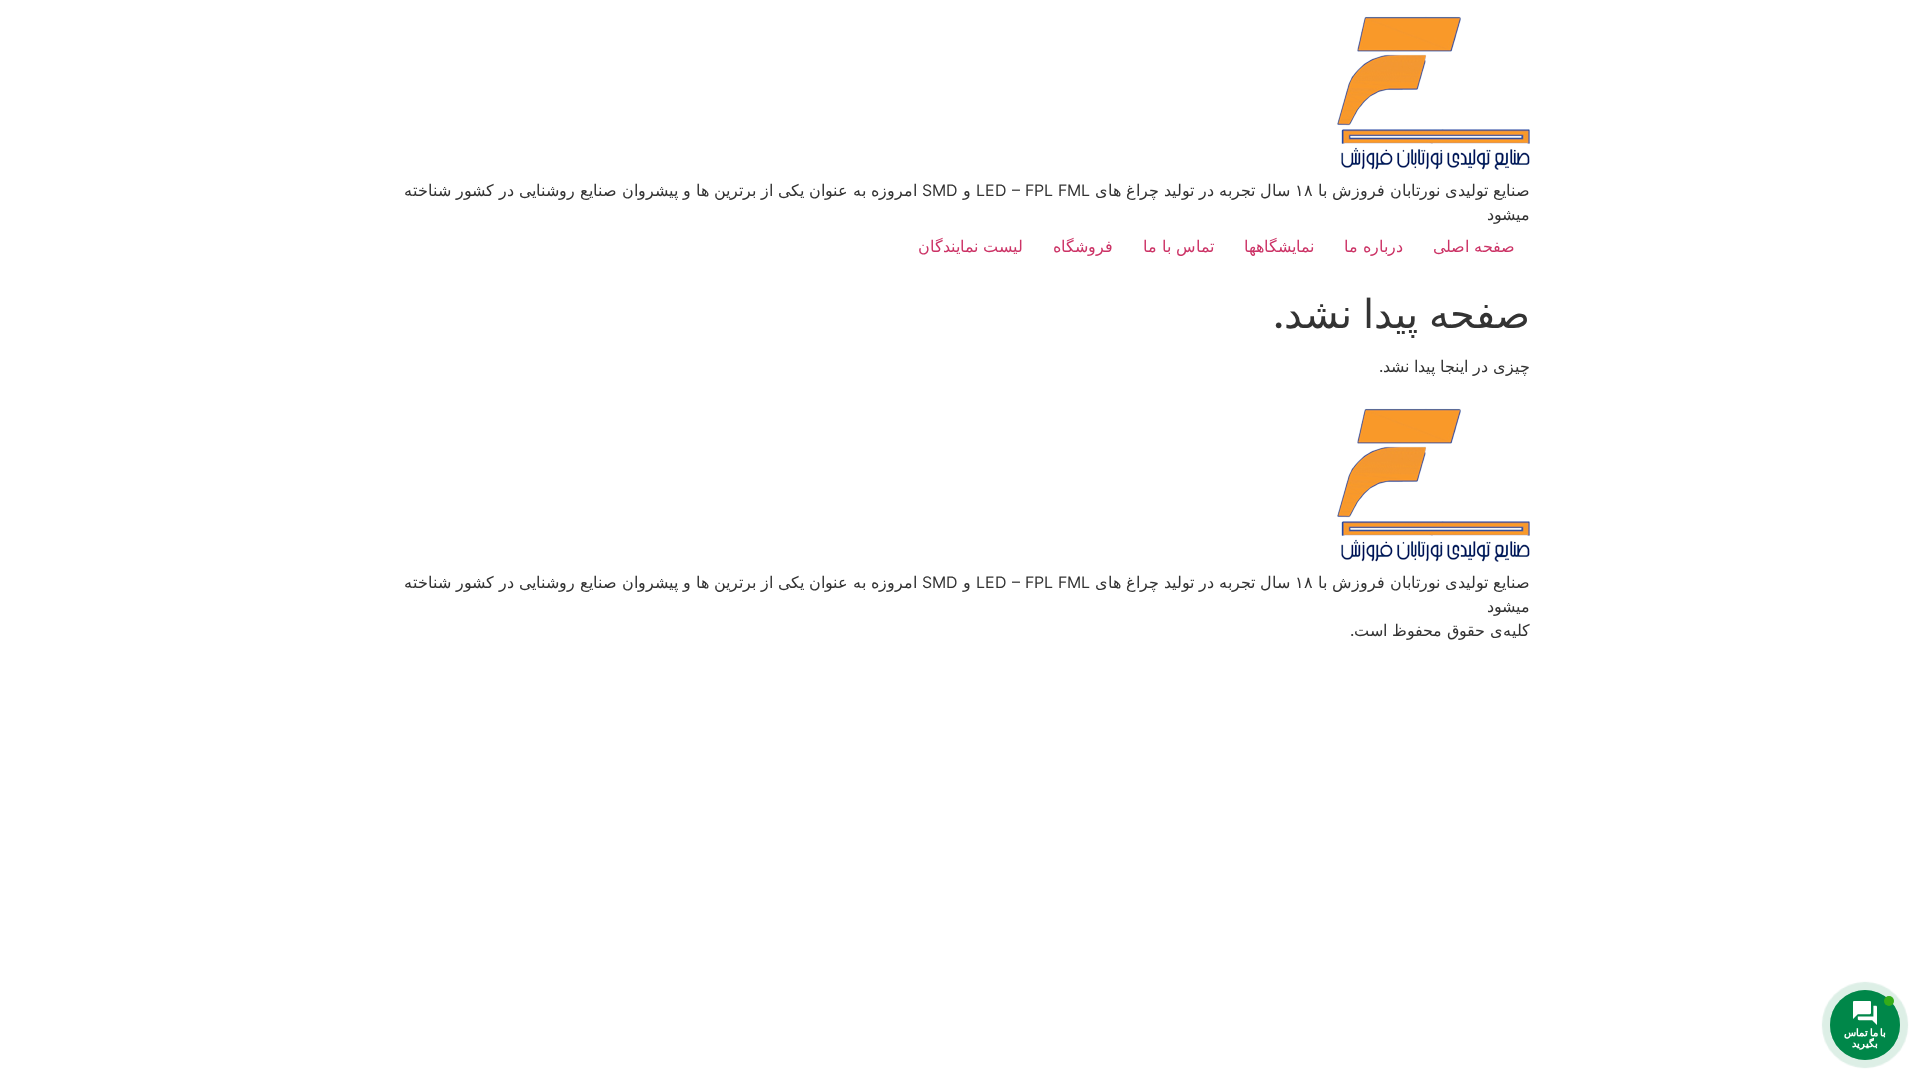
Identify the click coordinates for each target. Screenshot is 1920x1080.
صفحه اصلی (1474, 246)
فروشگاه (1083, 246)
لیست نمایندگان (970, 246)
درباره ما (1373, 246)
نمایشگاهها (1279, 246)
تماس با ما (1178, 246)
